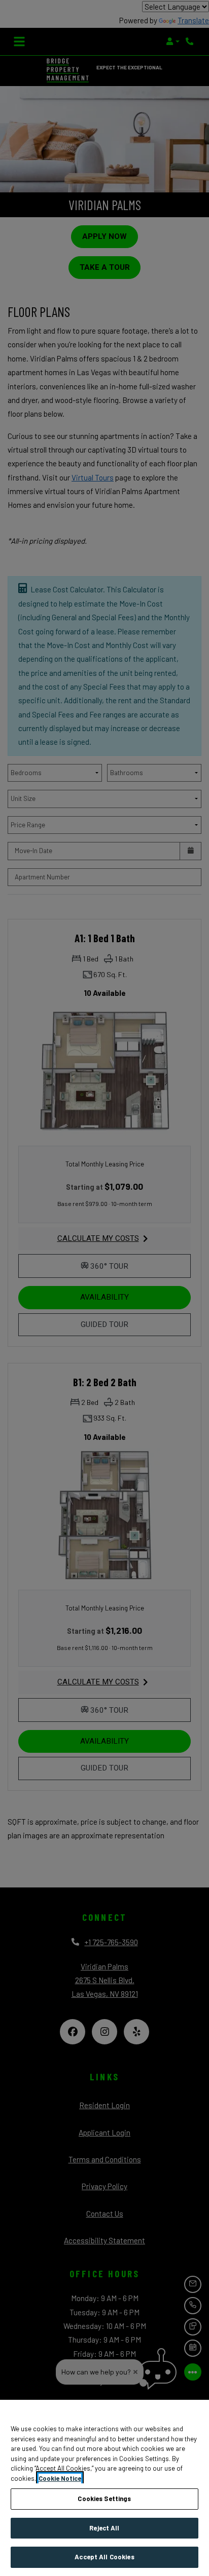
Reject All (104, 2528)
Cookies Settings (104, 2499)
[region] (104, 2488)
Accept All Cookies (104, 2557)
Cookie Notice (60, 2478)
